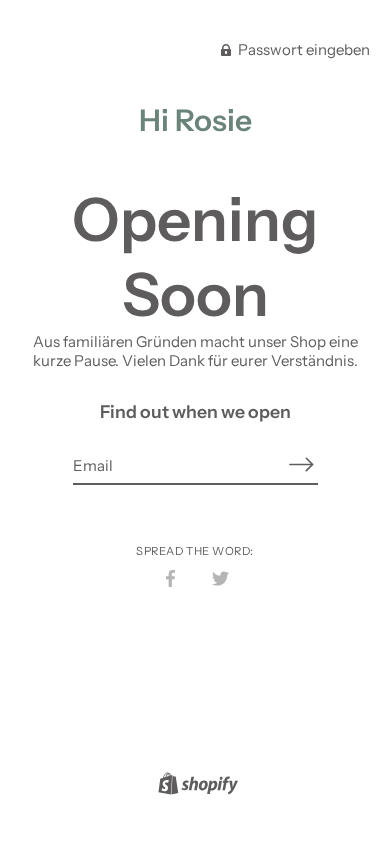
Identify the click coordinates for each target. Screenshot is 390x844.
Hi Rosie (195, 120)
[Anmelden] (302, 464)
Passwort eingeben (302, 49)
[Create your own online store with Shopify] (195, 786)
